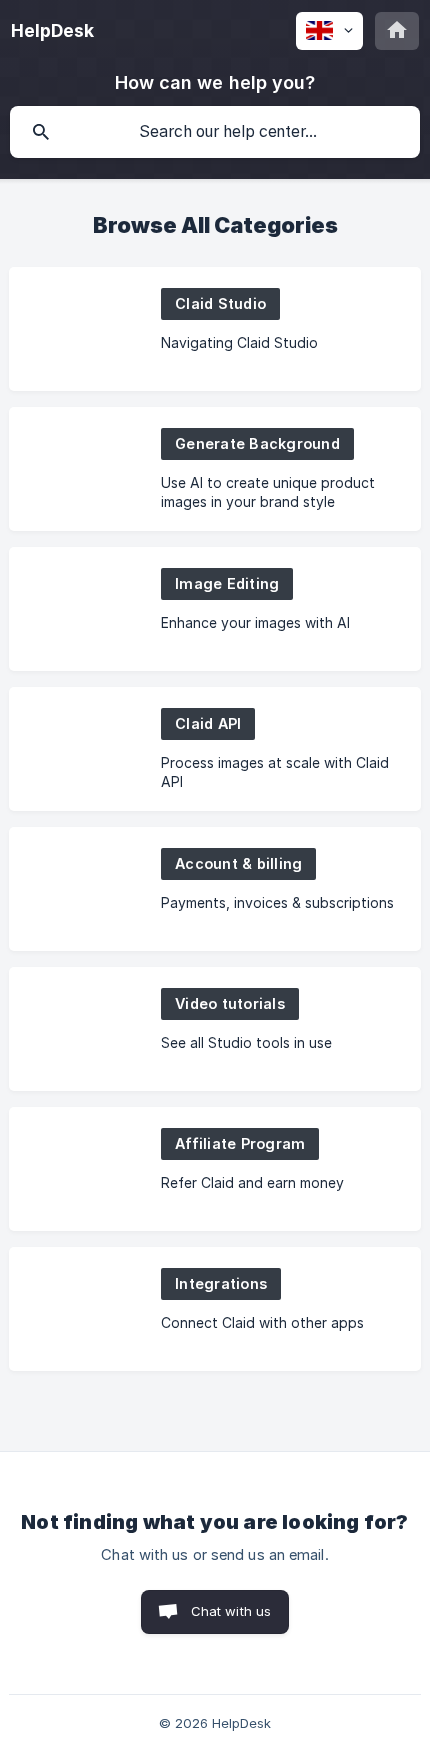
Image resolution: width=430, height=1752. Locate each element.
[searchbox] (215, 132)
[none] (52, 31)
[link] (215, 329)
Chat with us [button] (231, 1611)
